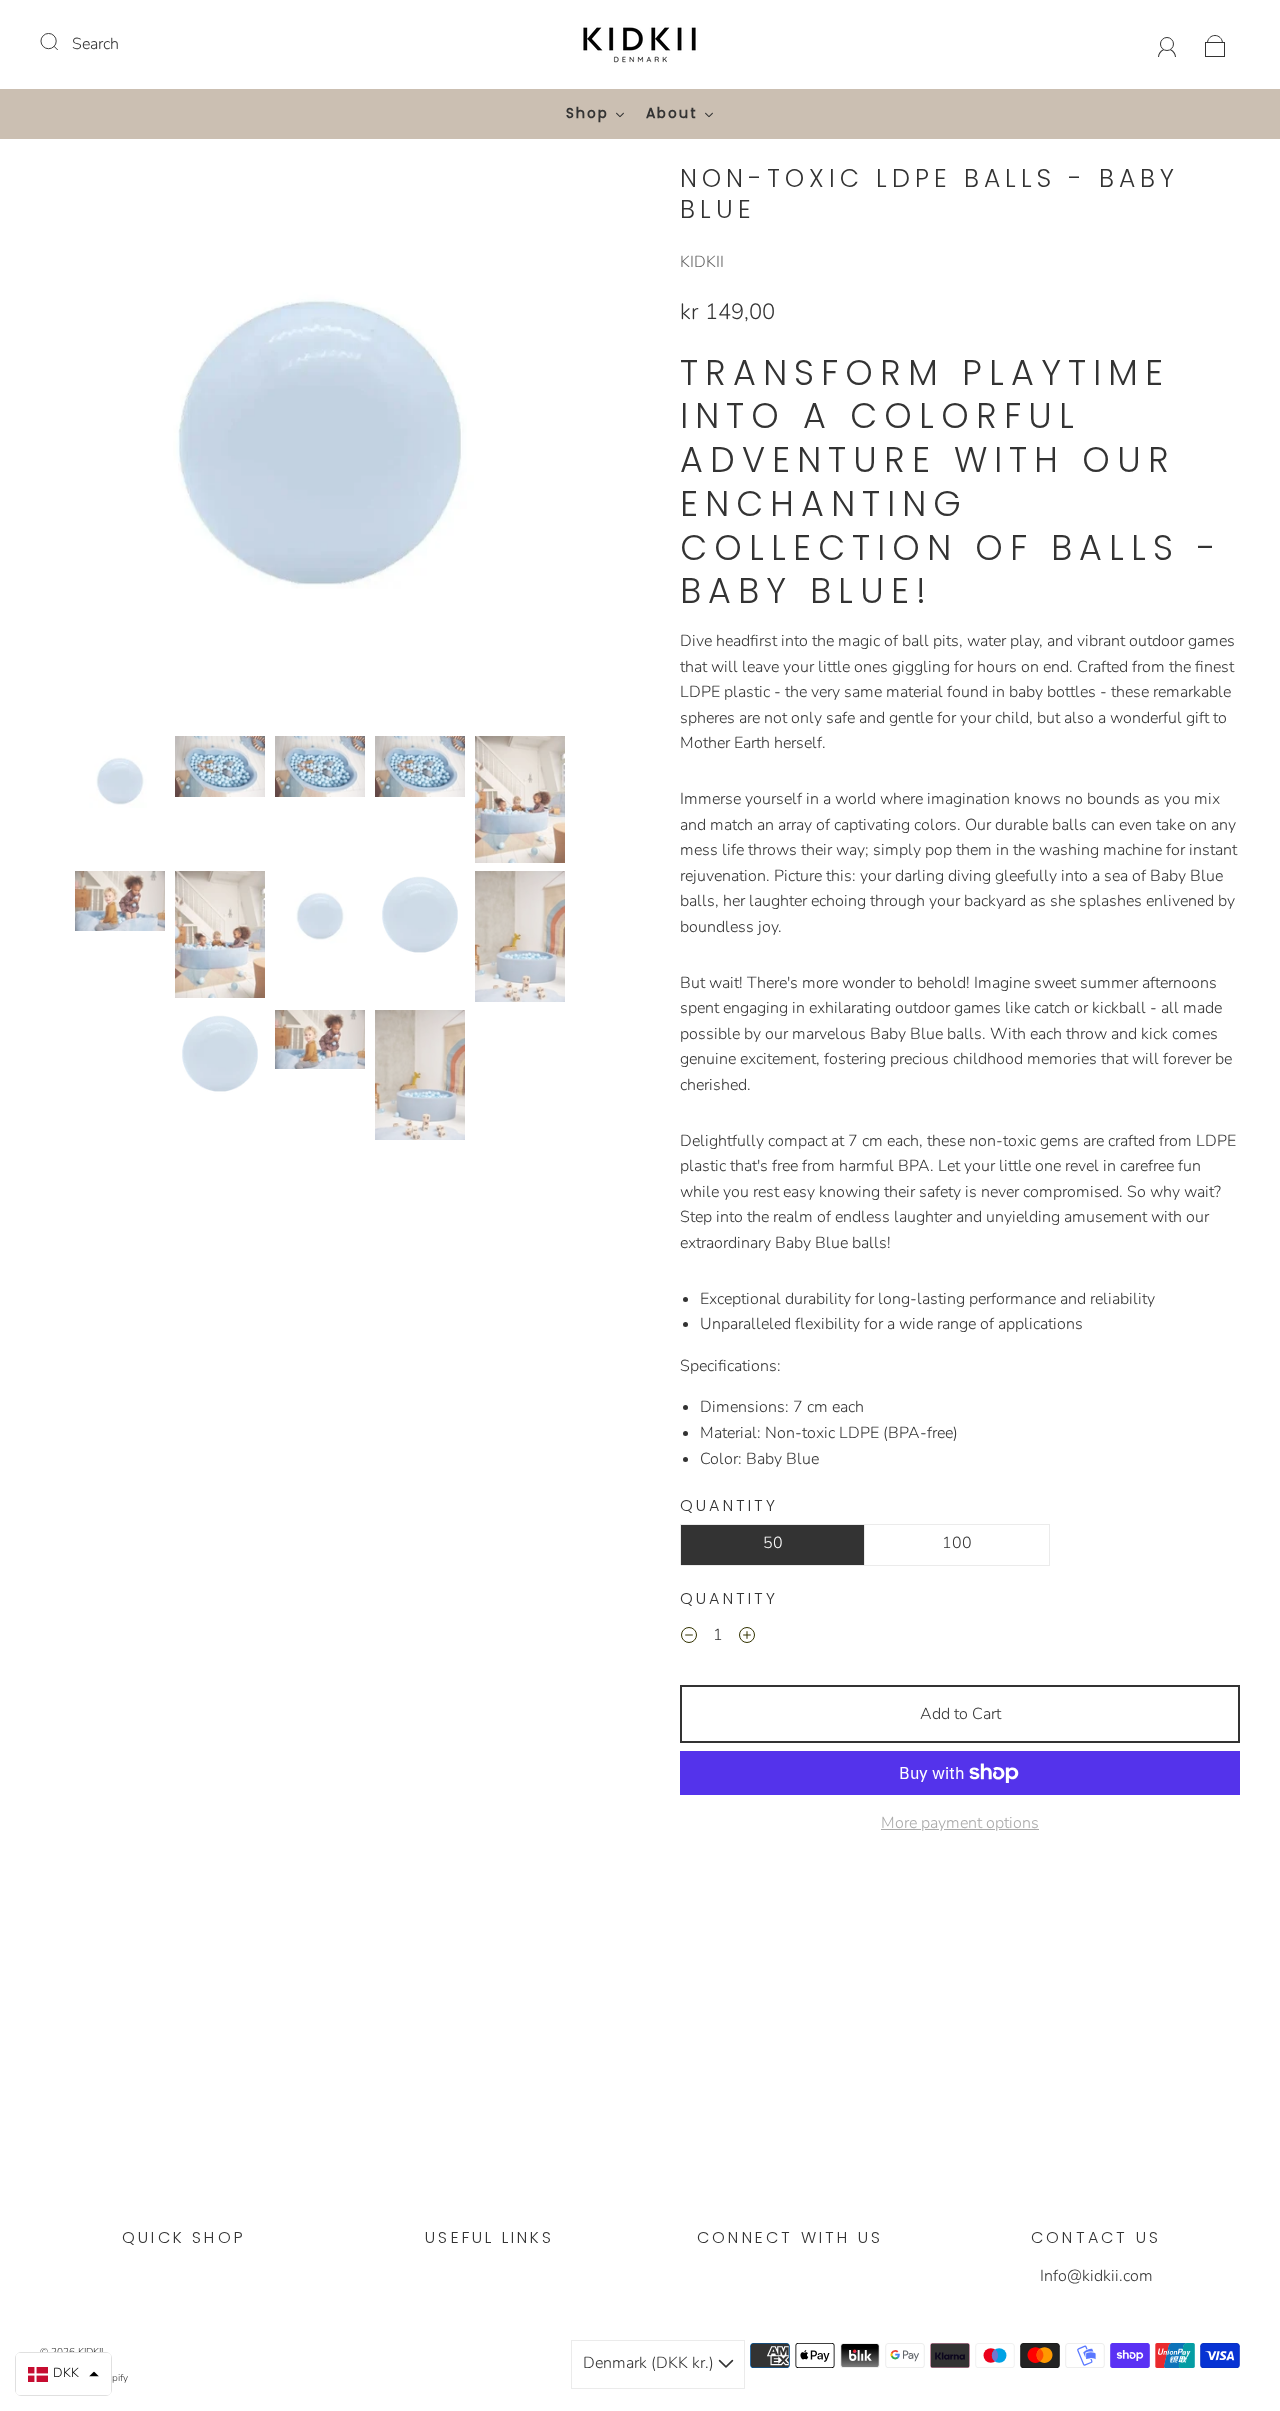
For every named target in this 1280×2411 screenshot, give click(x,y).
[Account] (1167, 44)
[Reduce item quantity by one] (689, 1639)
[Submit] (62, 42)
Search (95, 44)
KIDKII (702, 262)
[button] (97, 445)
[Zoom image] (320, 445)
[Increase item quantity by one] (747, 1639)
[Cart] (1215, 44)
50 (773, 1543)
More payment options (960, 1823)
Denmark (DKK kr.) (650, 2363)
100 (957, 1543)
